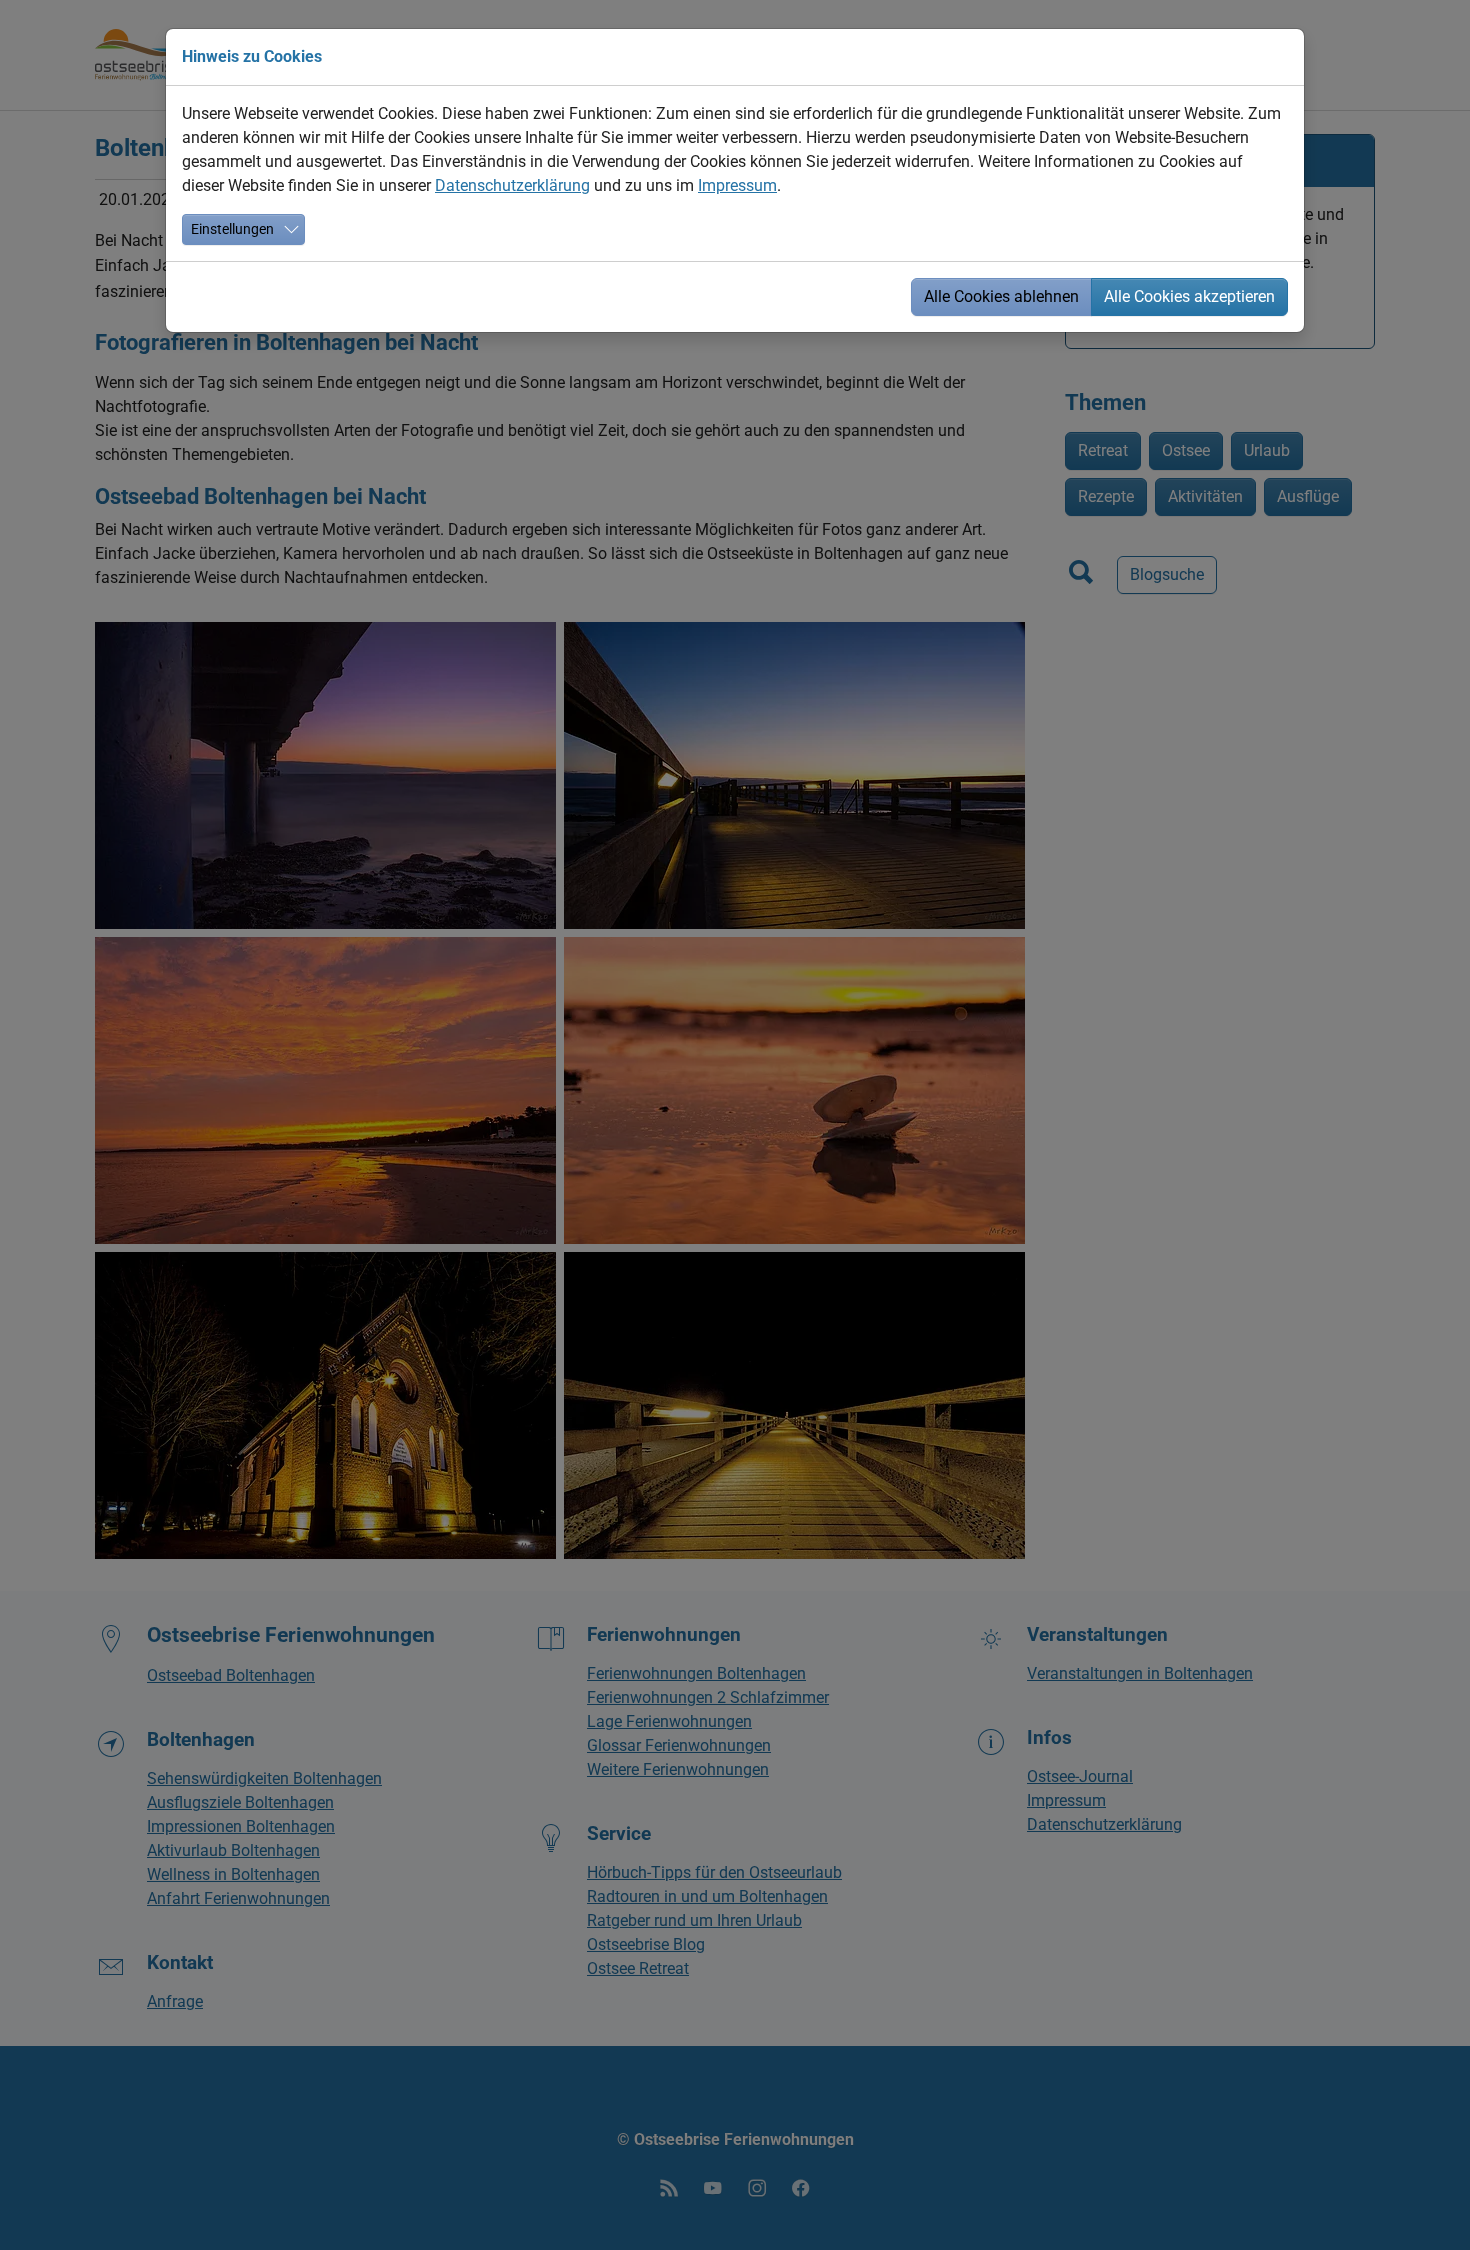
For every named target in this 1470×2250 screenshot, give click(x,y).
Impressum (737, 185)
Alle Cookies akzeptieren (1189, 296)
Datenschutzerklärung (512, 185)
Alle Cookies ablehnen (1001, 296)
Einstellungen (232, 229)
